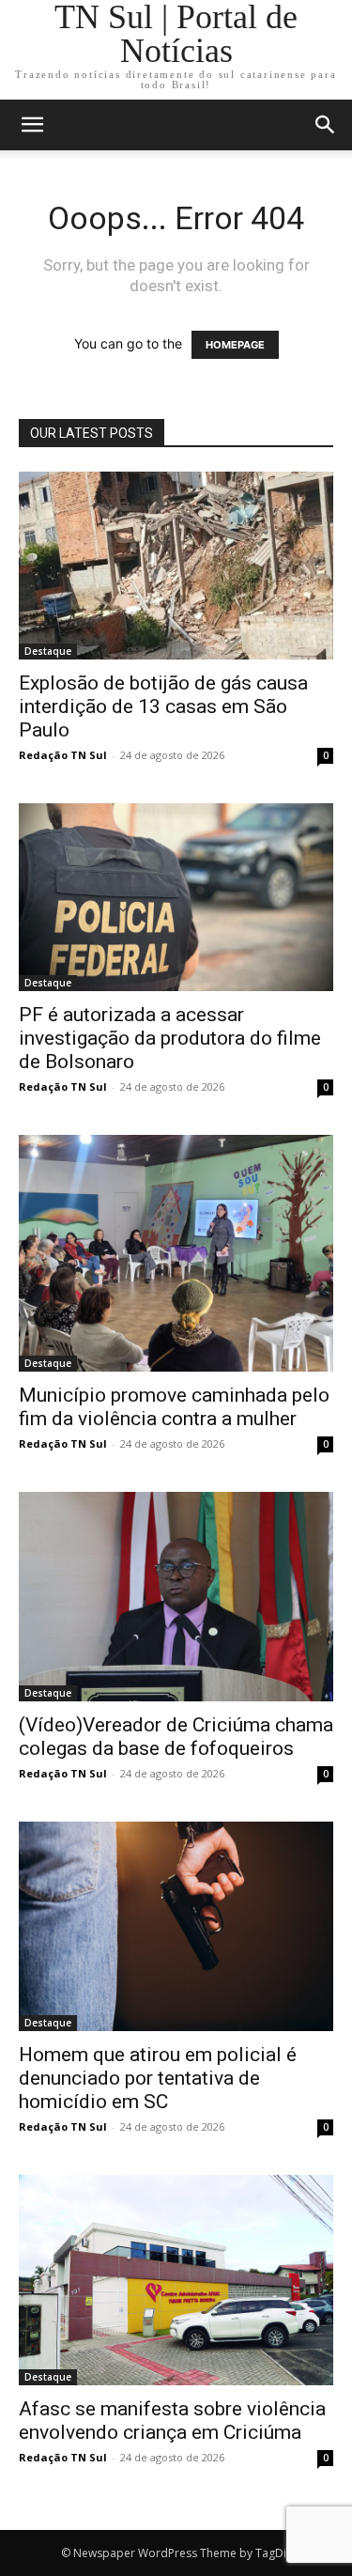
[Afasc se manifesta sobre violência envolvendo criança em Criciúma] (176, 2280)
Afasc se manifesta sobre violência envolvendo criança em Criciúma (172, 2421)
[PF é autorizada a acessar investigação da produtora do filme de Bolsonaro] (176, 897)
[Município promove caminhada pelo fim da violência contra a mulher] (176, 1253)
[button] (326, 125)
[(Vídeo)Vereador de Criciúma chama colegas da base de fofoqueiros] (176, 1597)
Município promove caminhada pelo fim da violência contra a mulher (174, 1407)
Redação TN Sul (63, 755)
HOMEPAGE (235, 345)
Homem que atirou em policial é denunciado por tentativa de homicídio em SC (158, 2078)
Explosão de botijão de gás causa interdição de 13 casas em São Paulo (163, 706)
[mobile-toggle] (32, 125)
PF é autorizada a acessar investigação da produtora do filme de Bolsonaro (170, 1038)
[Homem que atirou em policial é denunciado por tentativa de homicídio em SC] (176, 1926)
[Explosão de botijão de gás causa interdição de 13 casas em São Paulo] (176, 566)
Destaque (48, 651)
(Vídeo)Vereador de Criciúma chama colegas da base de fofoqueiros (176, 1737)
